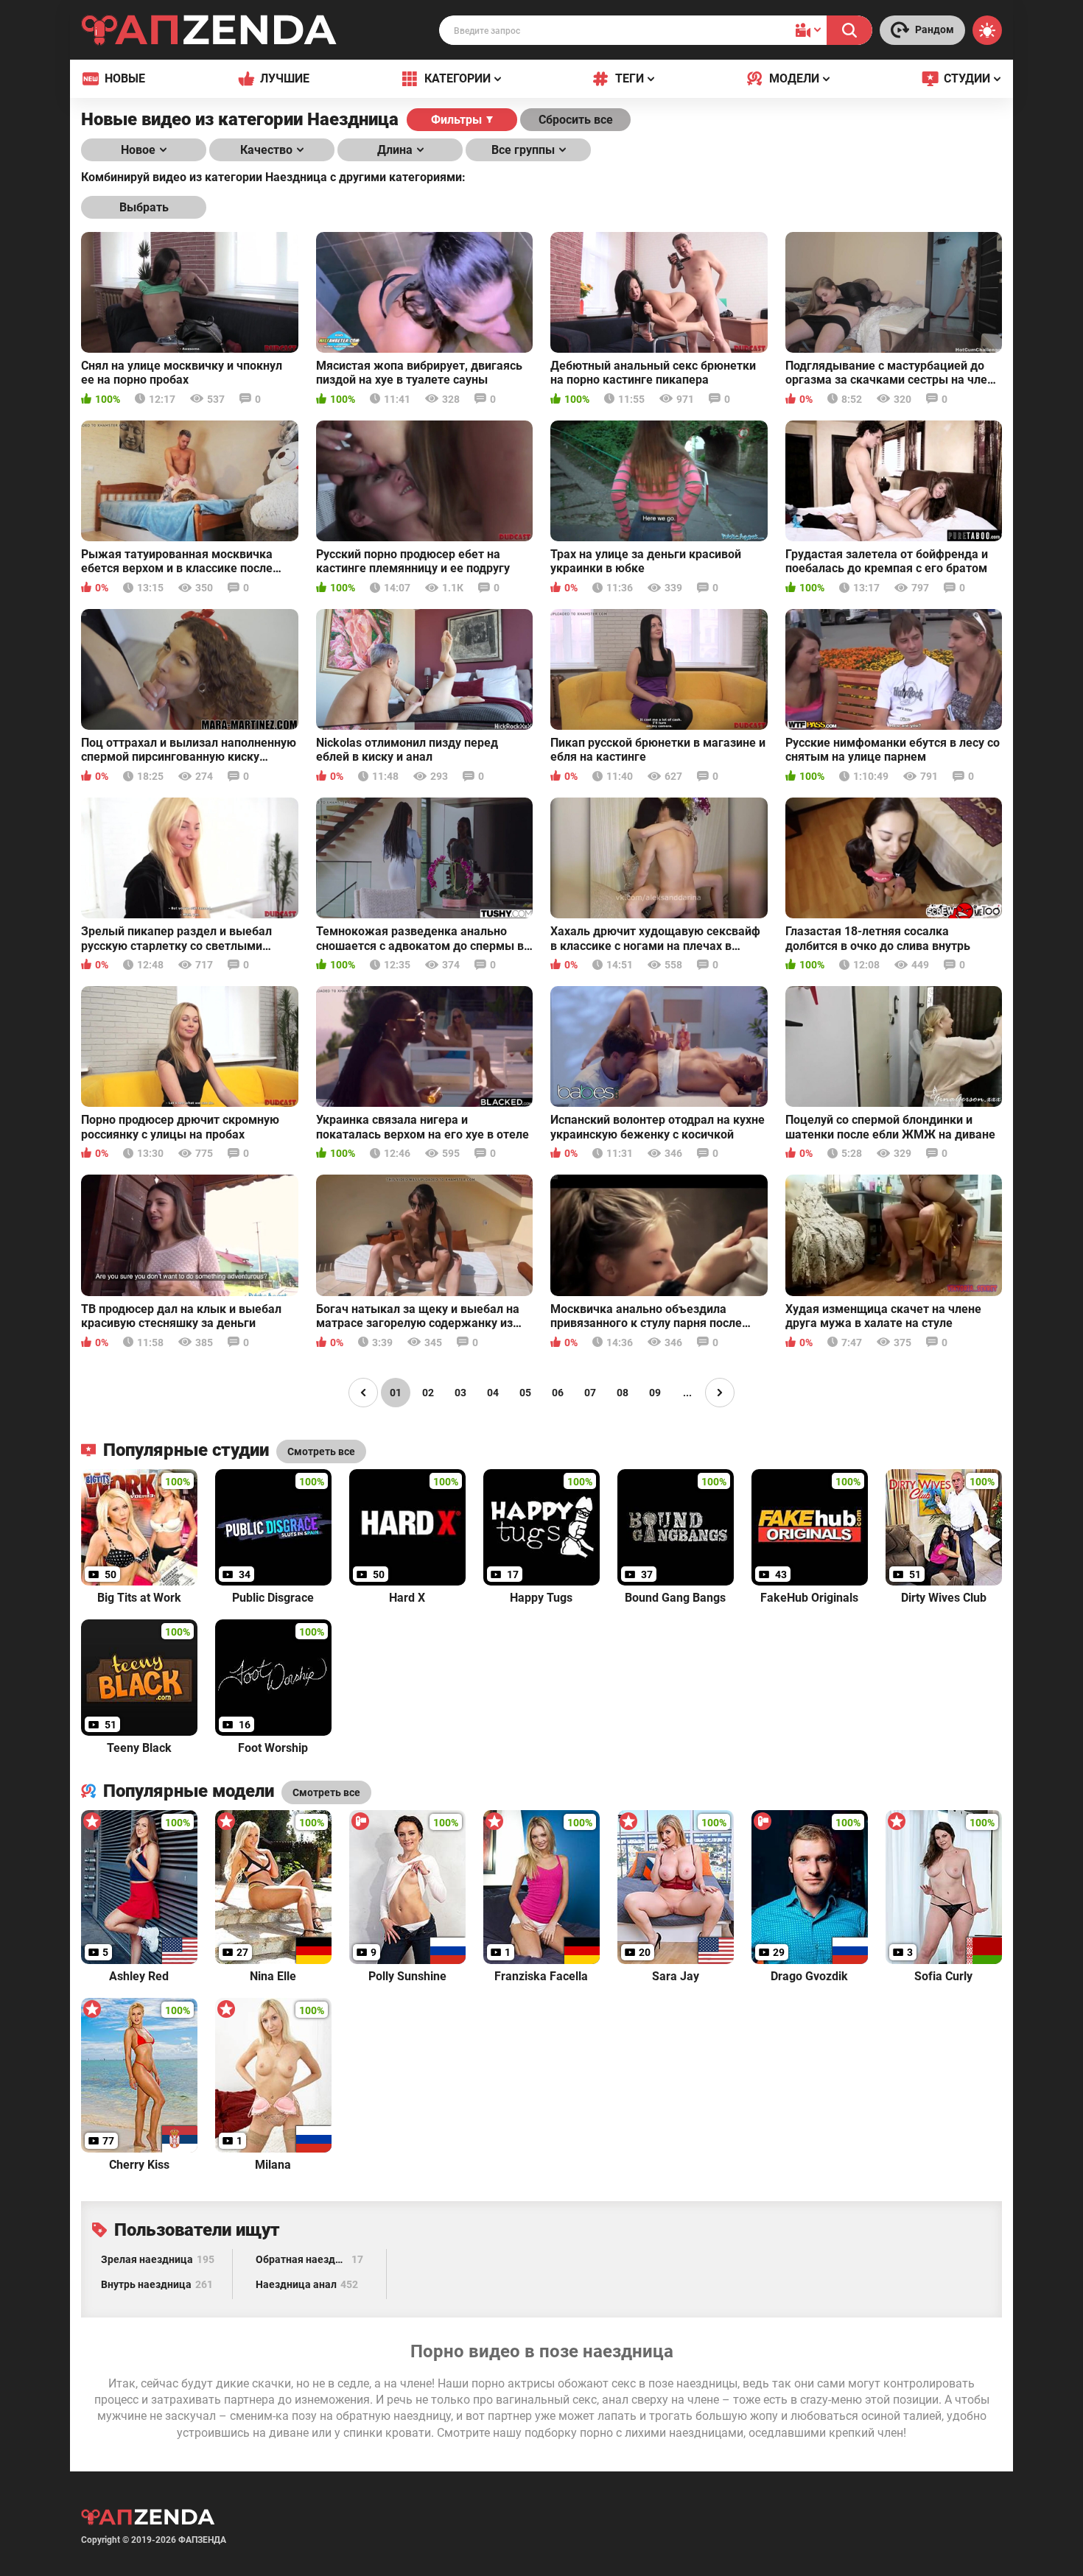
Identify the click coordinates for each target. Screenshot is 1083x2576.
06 (558, 1393)
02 (428, 1393)
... (687, 1393)
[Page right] (720, 1393)
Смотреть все (326, 1792)
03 (460, 1393)
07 (590, 1393)
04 (493, 1393)
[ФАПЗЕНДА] (209, 33)
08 (623, 1393)
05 (525, 1393)
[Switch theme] (987, 30)
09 (655, 1393)
